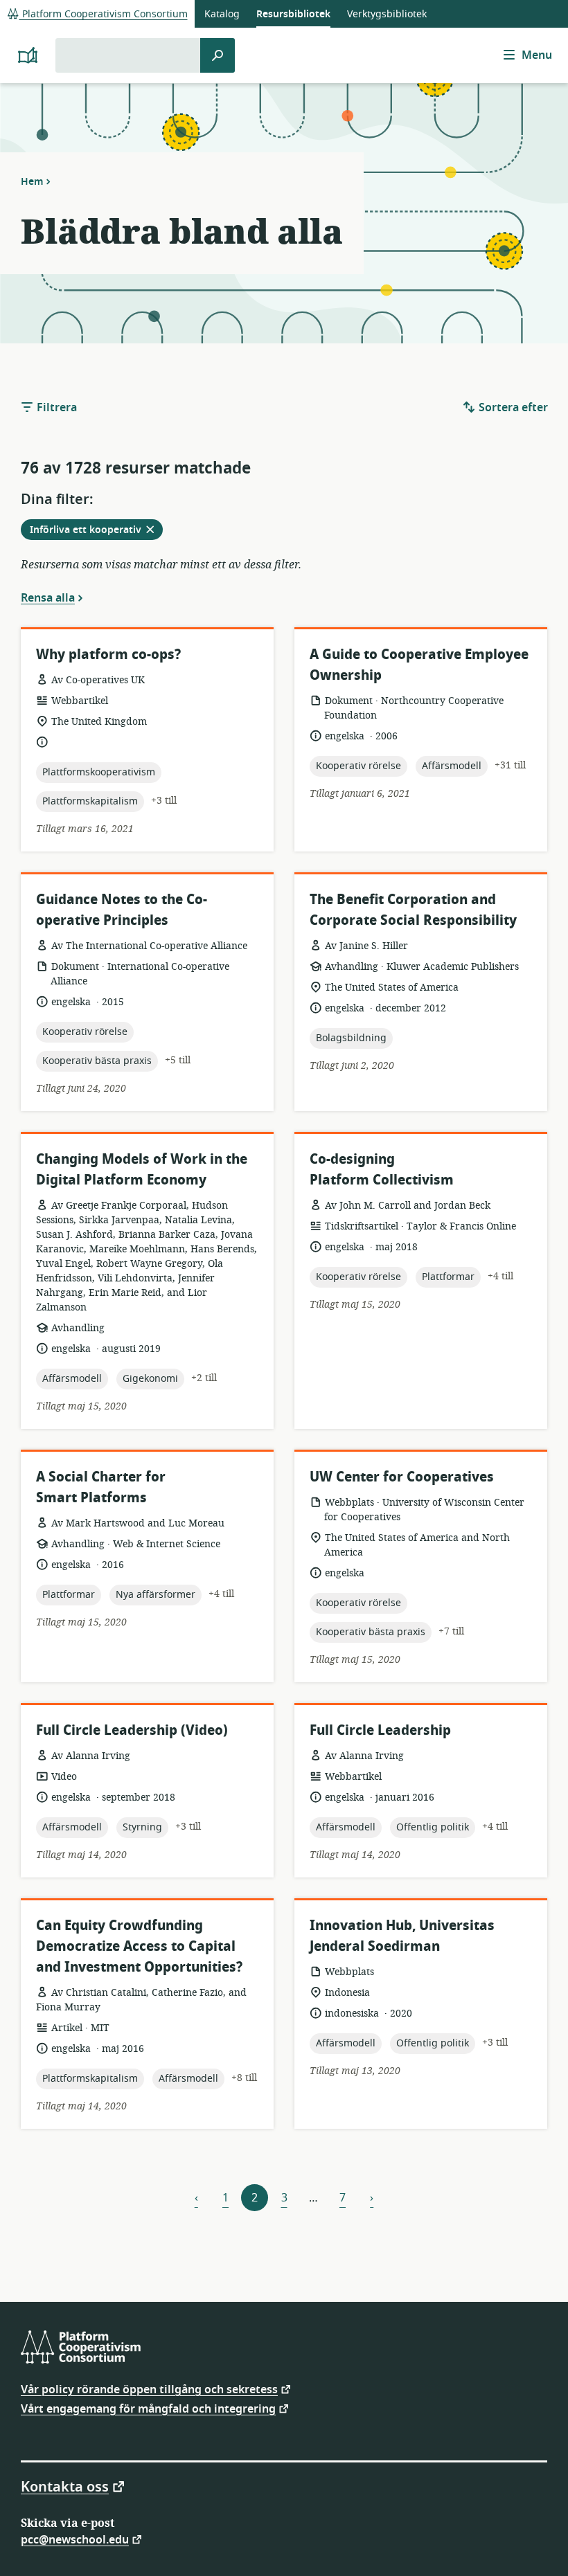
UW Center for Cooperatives (402, 1477)
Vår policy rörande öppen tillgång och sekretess (149, 2389)
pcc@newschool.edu (75, 2539)
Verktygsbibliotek (387, 14)
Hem (32, 181)
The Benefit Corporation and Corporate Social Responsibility (413, 910)
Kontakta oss (65, 2486)
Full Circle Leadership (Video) (132, 1730)
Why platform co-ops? (108, 655)
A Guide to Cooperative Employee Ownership (419, 665)
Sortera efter (512, 408)
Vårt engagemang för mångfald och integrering (148, 2408)
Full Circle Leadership (380, 1730)
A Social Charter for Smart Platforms (101, 1487)
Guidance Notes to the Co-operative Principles (122, 910)
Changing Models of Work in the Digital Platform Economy (142, 1170)
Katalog (222, 14)
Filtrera (55, 408)
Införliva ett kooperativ (96, 531)
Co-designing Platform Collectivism (382, 1170)
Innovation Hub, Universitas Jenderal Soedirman (402, 1936)
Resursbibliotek (293, 14)
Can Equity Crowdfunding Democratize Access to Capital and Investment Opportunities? (139, 1946)
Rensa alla (48, 597)
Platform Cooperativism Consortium (104, 14)
